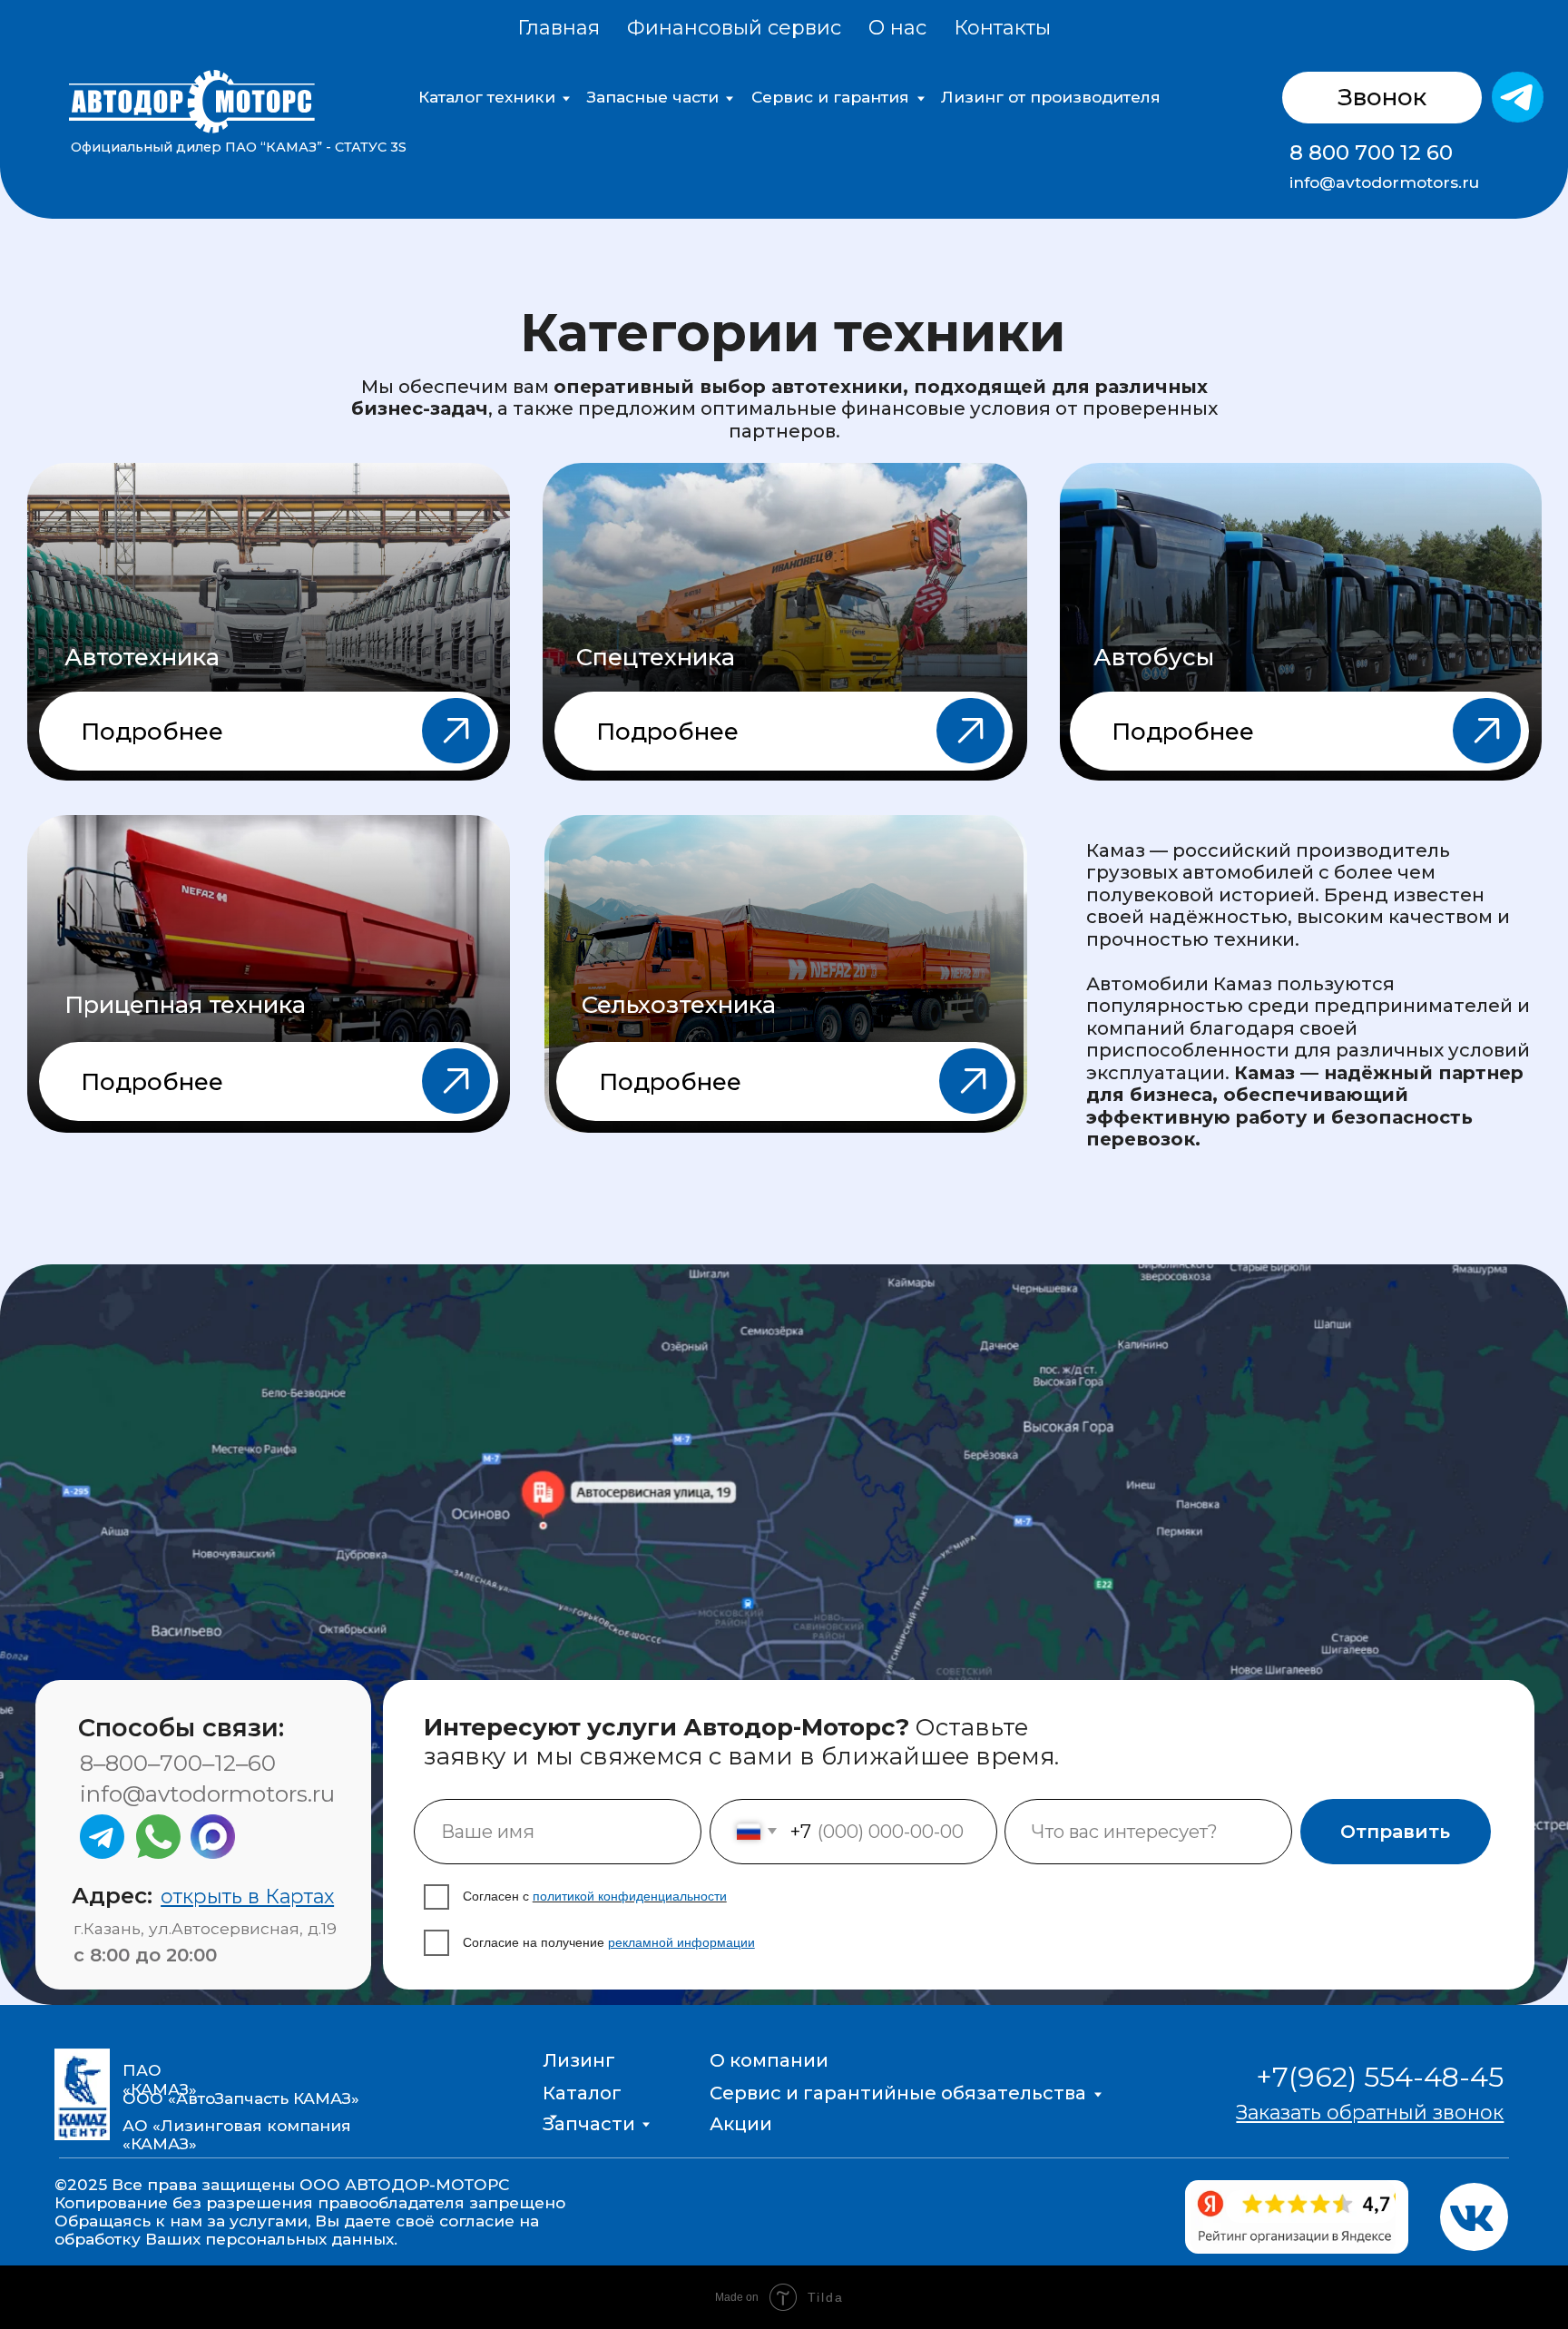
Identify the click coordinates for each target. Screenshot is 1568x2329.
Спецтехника (656, 657)
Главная (559, 28)
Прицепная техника (185, 1005)
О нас (897, 28)
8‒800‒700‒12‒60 (178, 1763)
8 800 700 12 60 (1371, 152)
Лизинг (579, 2060)
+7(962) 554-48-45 (1380, 2077)
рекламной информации (681, 1942)
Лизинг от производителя (1051, 97)
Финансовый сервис (734, 28)
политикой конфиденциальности (630, 1896)
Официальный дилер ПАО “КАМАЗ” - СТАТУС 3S (239, 147)
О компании (769, 2060)
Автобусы (1154, 657)
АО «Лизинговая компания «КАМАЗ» (237, 2134)
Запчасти (589, 2123)
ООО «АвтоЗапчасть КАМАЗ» (241, 2098)
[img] (1517, 97)
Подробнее (152, 732)
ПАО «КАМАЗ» (160, 2079)
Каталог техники (487, 97)
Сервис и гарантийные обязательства (898, 2093)
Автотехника (142, 657)
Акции (741, 2123)
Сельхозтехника (679, 1005)
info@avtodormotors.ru (1384, 182)
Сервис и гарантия (830, 97)
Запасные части (653, 97)
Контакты (1002, 28)
